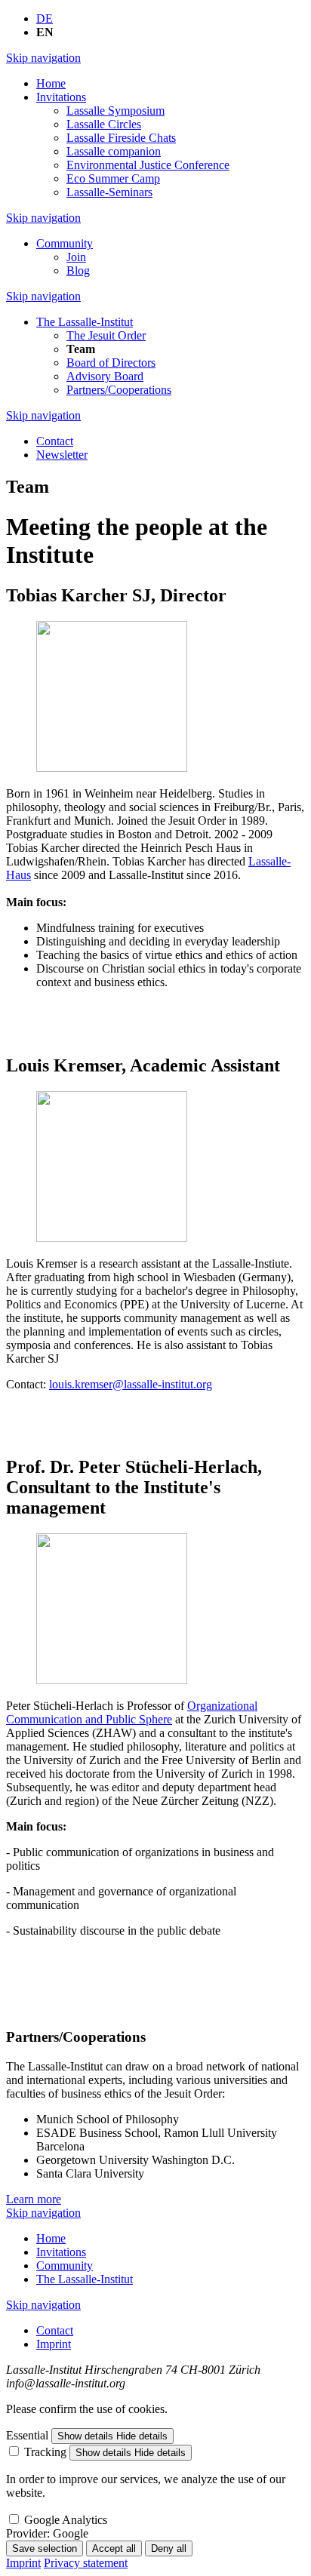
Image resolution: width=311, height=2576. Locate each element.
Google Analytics (66, 2520)
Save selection (45, 2548)
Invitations (61, 97)
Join (76, 257)
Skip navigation (43, 58)
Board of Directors (111, 363)
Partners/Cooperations (119, 390)
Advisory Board (105, 376)
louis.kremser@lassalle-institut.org (131, 1384)
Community (65, 243)
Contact (55, 441)
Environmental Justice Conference (148, 165)
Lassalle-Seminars (109, 192)
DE (45, 18)
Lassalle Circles (104, 124)
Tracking (45, 2452)
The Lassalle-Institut (85, 322)
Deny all (169, 2548)
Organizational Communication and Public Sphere (132, 1712)
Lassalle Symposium (115, 111)
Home (51, 83)
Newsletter (62, 455)
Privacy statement (86, 2563)
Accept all (114, 2548)
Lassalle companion (114, 151)
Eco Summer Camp (113, 178)
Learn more (34, 2199)
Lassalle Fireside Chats (121, 138)
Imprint (54, 2344)
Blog (78, 271)
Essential (27, 2435)
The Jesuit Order (106, 335)
